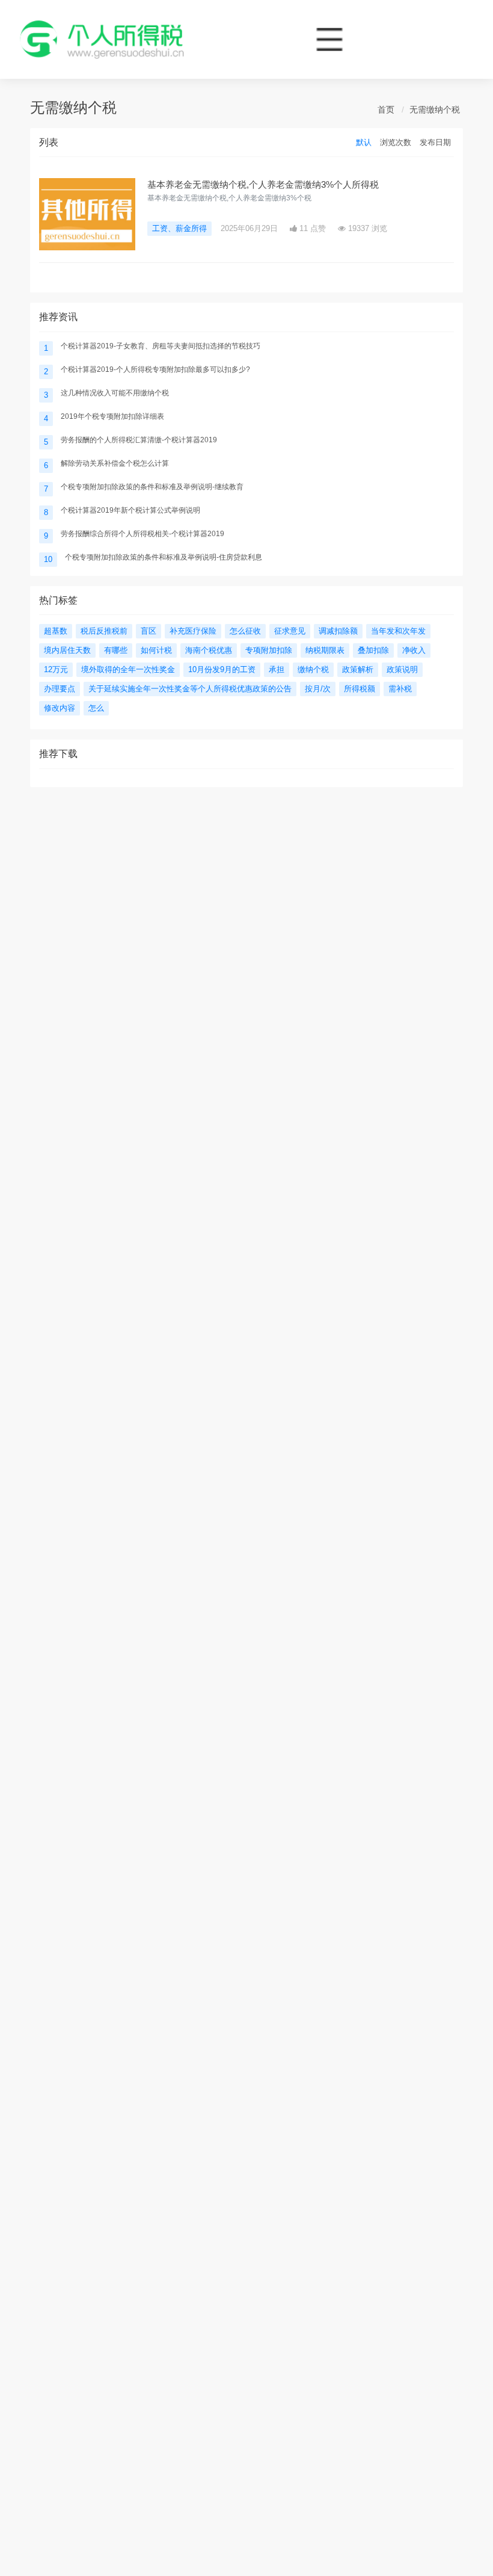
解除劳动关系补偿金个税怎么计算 (115, 463)
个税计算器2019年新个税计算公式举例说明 (130, 510)
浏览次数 (396, 142)
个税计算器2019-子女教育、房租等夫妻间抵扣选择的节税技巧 (161, 346)
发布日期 (435, 142)
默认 (364, 142)
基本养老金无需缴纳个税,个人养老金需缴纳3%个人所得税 (263, 184)
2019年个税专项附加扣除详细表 (112, 416)
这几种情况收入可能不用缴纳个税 (115, 393)
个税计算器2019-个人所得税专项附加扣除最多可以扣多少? (155, 369)
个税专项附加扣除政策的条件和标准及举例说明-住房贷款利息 (164, 557)
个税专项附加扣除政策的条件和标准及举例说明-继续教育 (152, 487)
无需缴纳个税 (435, 110)
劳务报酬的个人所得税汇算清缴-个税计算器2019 (139, 440)
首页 (386, 110)
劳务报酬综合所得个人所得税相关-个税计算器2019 (142, 534)
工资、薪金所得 (179, 228)
